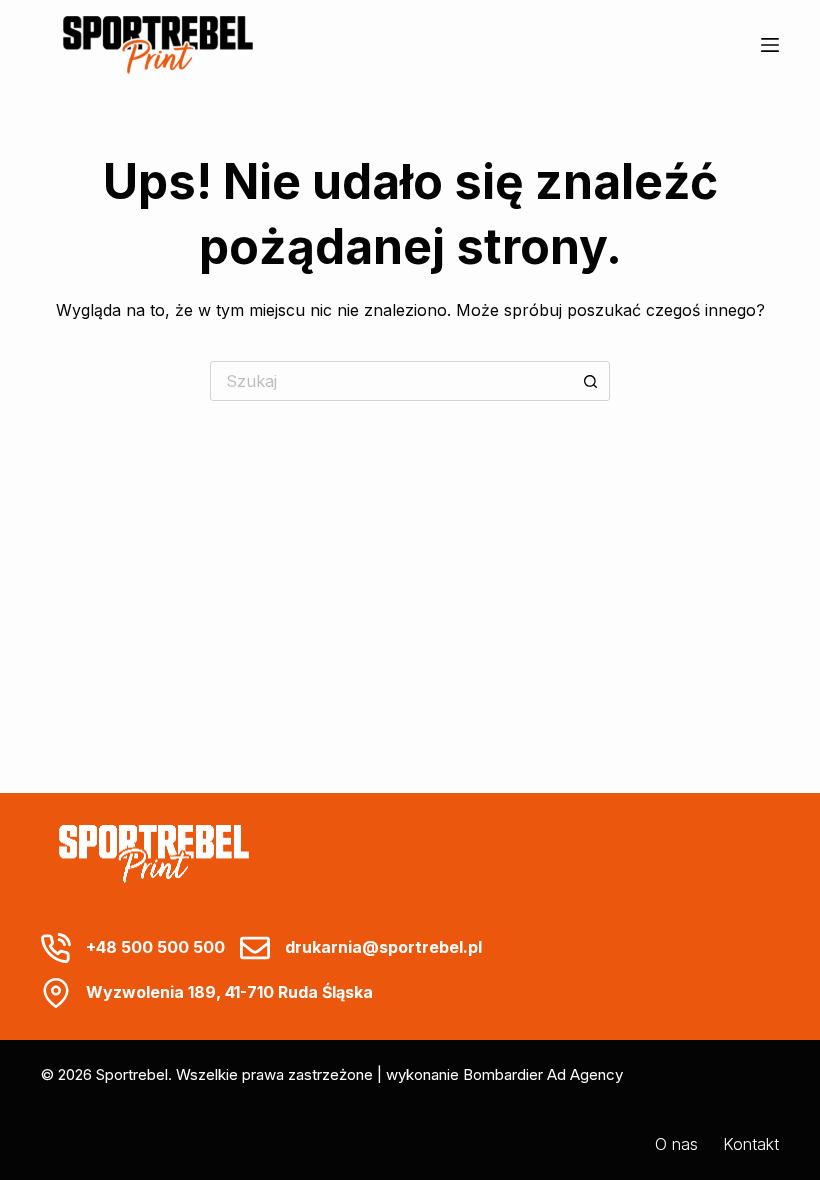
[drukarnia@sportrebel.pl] (255, 948)
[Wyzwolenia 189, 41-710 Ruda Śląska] (56, 993)
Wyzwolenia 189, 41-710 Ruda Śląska (229, 992)
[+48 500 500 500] (56, 948)
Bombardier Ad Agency (543, 1074)
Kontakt (751, 1144)
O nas (676, 1144)
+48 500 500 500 (155, 947)
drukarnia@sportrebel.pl (383, 947)
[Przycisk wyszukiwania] (590, 381)
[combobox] (391, 381)
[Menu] (770, 45)
